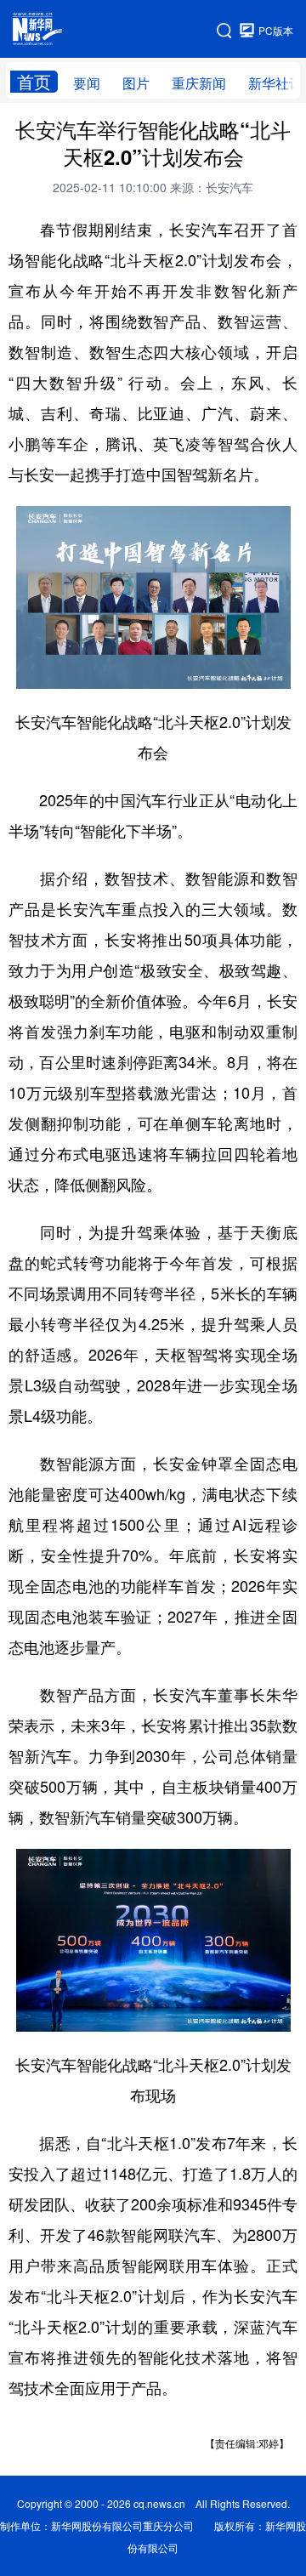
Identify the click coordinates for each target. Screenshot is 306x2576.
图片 (136, 83)
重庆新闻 (199, 83)
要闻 (87, 83)
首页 (34, 82)
